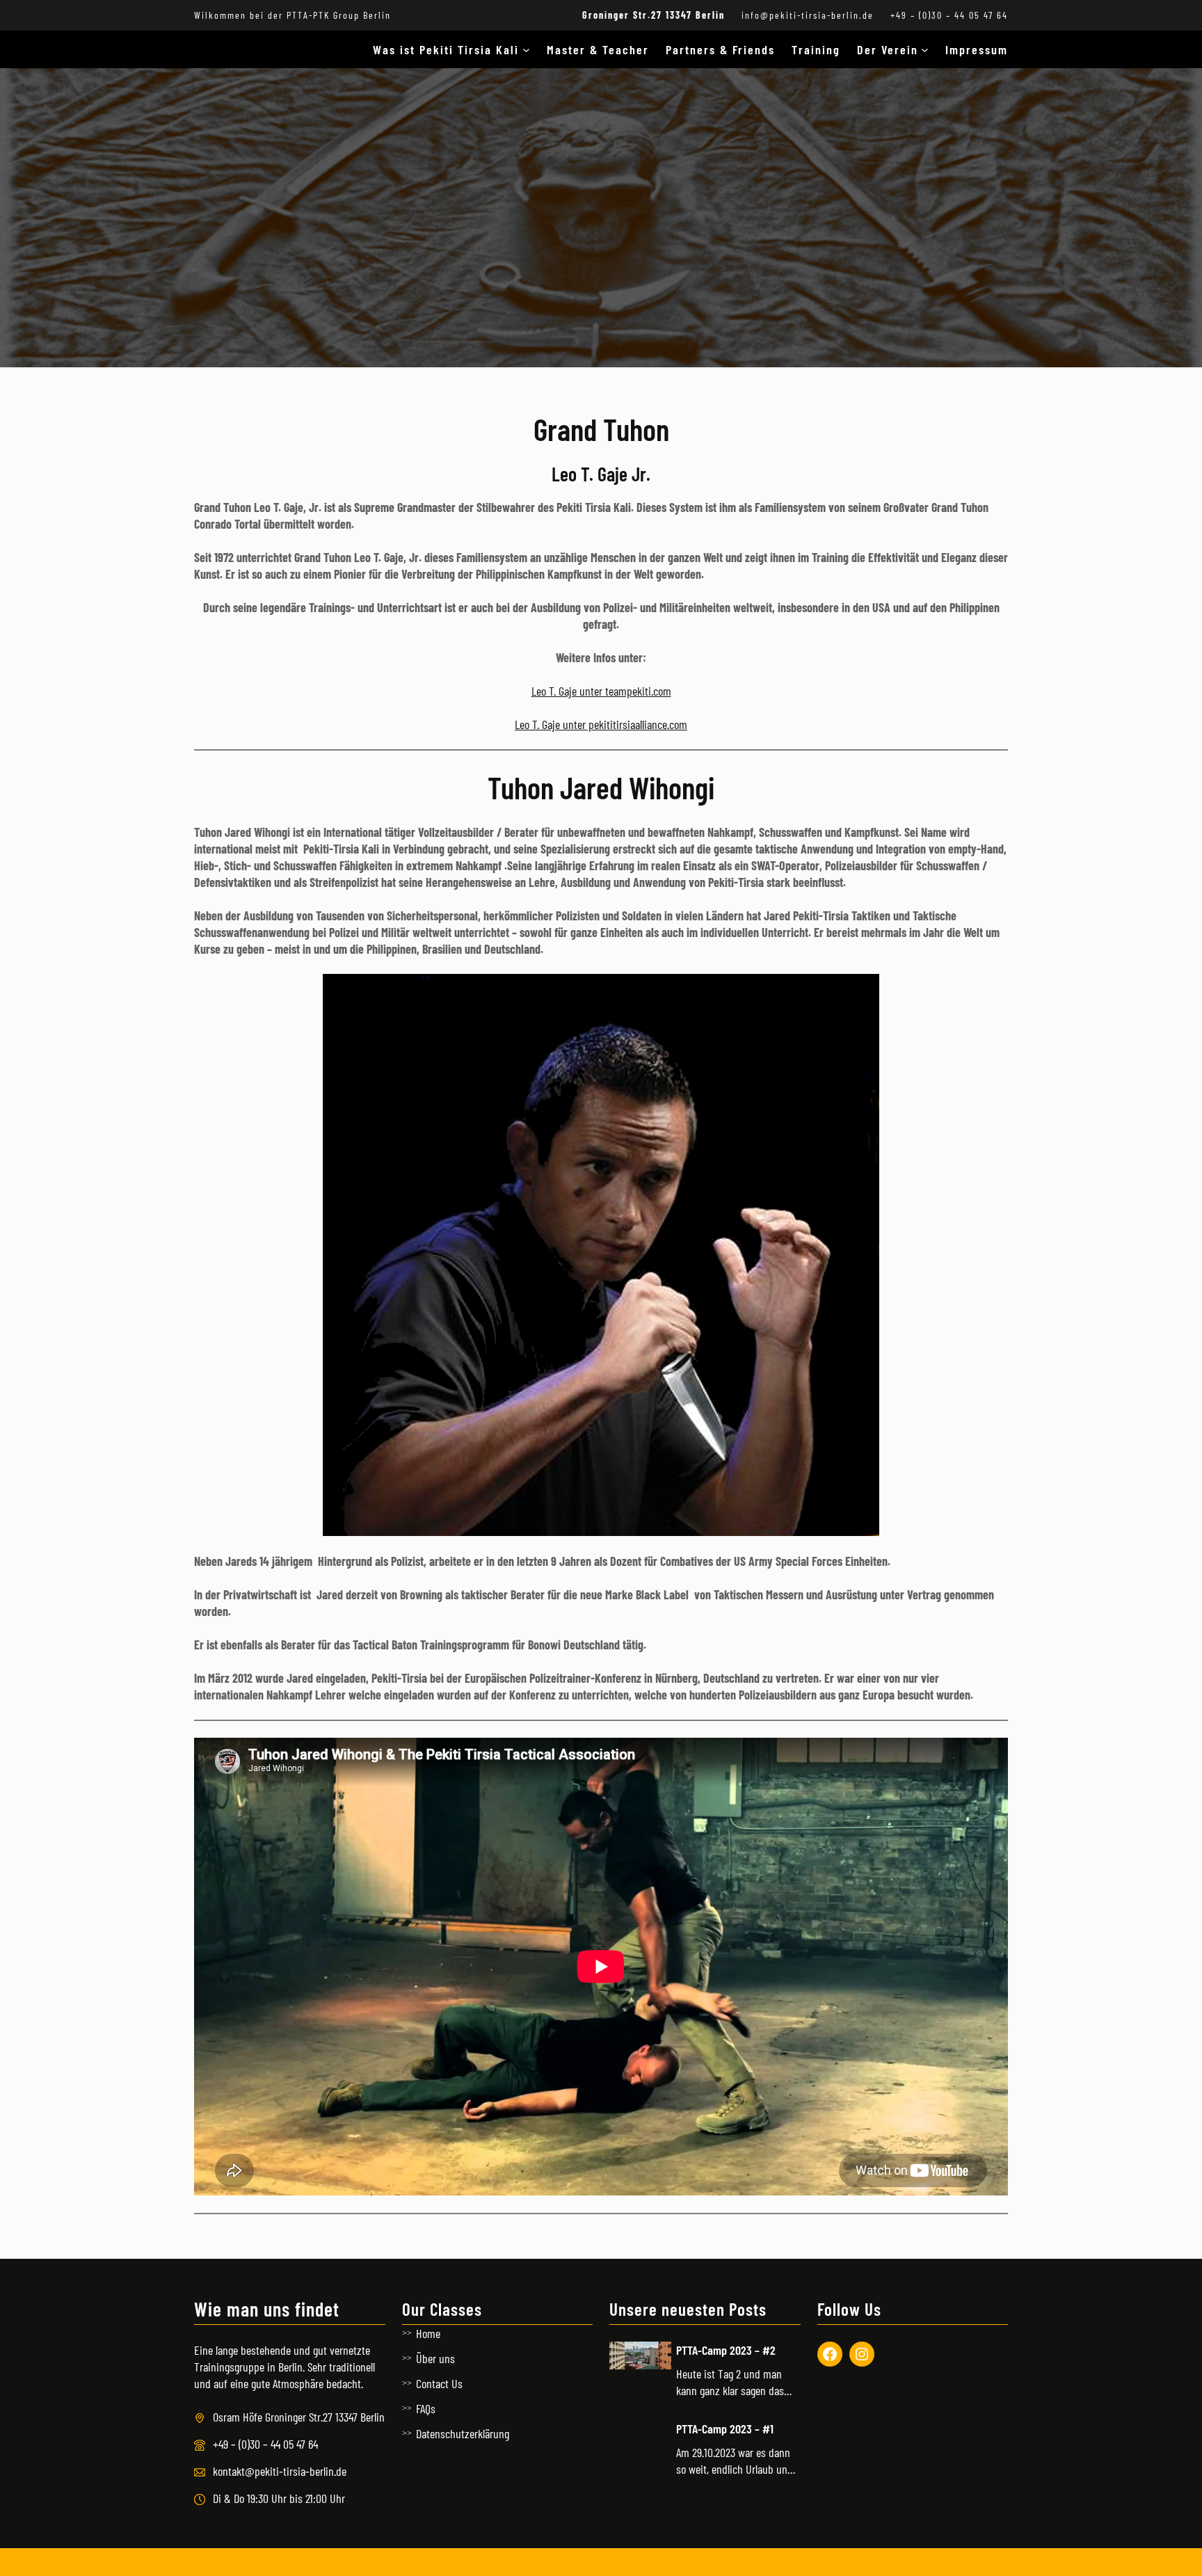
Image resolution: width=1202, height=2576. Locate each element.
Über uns (435, 2358)
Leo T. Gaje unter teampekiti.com (601, 691)
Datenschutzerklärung (463, 2433)
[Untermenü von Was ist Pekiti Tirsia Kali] (526, 50)
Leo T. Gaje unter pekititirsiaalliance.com (601, 724)
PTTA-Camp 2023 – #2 (726, 2350)
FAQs (426, 2408)
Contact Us (439, 2383)
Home (428, 2333)
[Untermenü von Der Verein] (925, 50)
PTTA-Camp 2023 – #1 (725, 2429)
